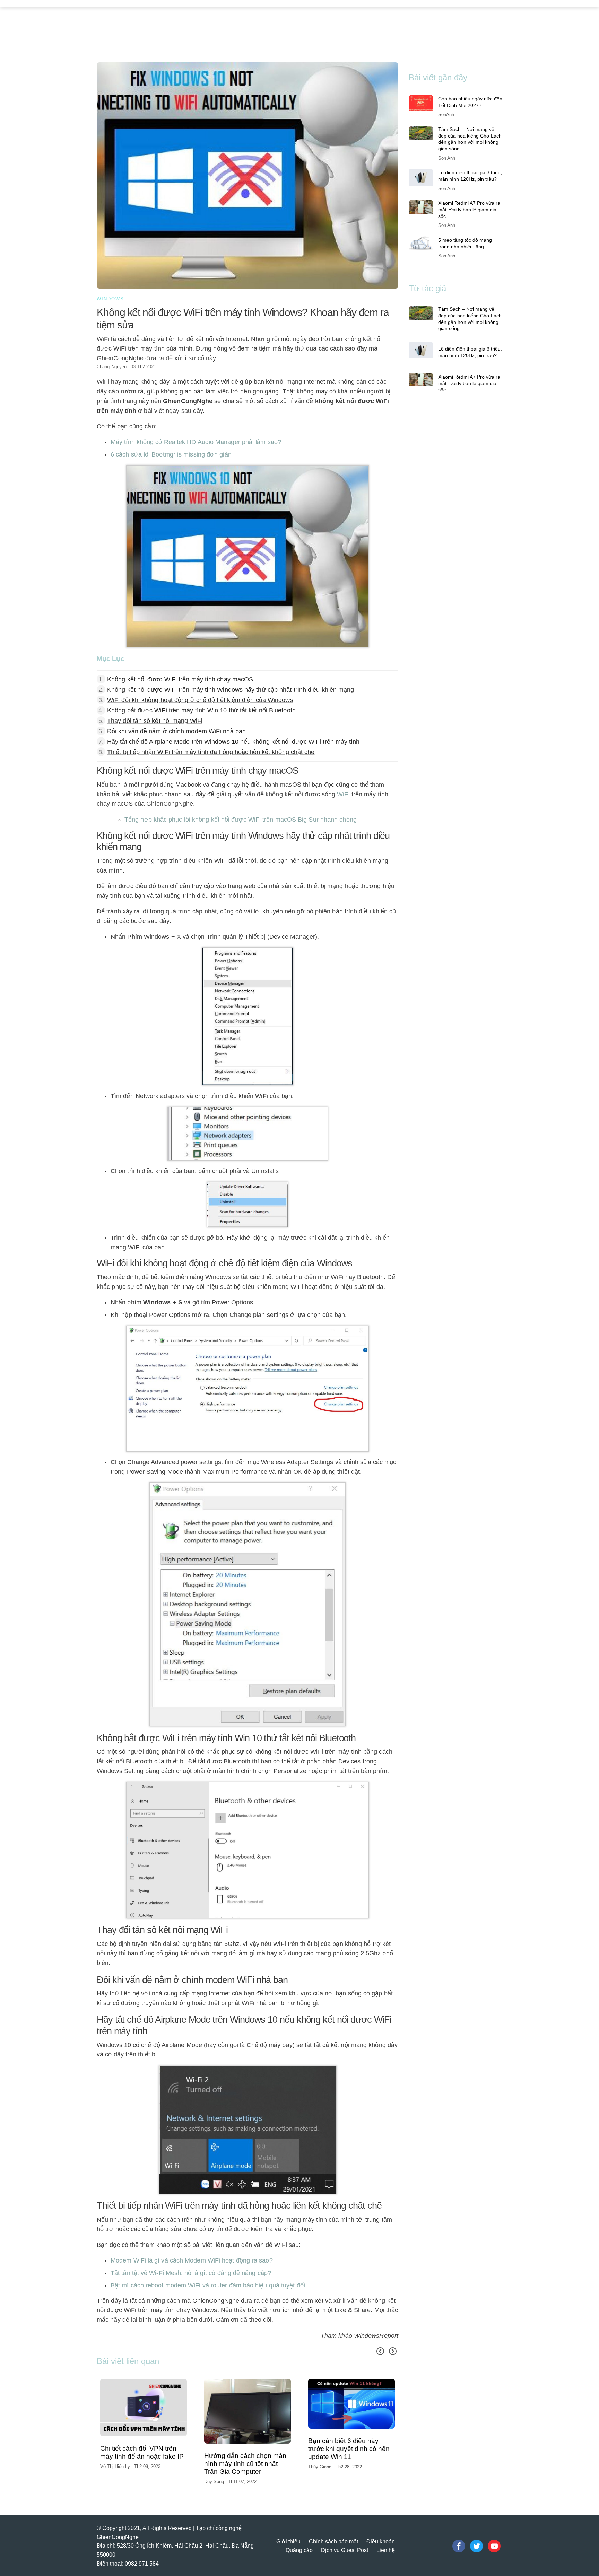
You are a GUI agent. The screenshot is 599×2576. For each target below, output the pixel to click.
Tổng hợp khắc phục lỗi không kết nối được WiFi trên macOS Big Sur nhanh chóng (241, 820)
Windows (110, 299)
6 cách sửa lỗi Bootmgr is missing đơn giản (171, 454)
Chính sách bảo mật (333, 2542)
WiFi (343, 794)
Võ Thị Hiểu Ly (116, 2466)
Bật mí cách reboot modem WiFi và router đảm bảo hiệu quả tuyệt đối (208, 2285)
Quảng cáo (299, 2550)
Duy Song (215, 2482)
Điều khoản (381, 2542)
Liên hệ (386, 2550)
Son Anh (447, 158)
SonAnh (446, 114)
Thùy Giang (320, 2467)
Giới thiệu (288, 2542)
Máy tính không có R (196, 442)
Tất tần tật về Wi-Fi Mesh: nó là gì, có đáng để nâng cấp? (191, 2273)
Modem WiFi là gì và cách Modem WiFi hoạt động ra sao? (192, 2260)
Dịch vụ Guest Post (345, 2550)
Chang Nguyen (112, 367)
